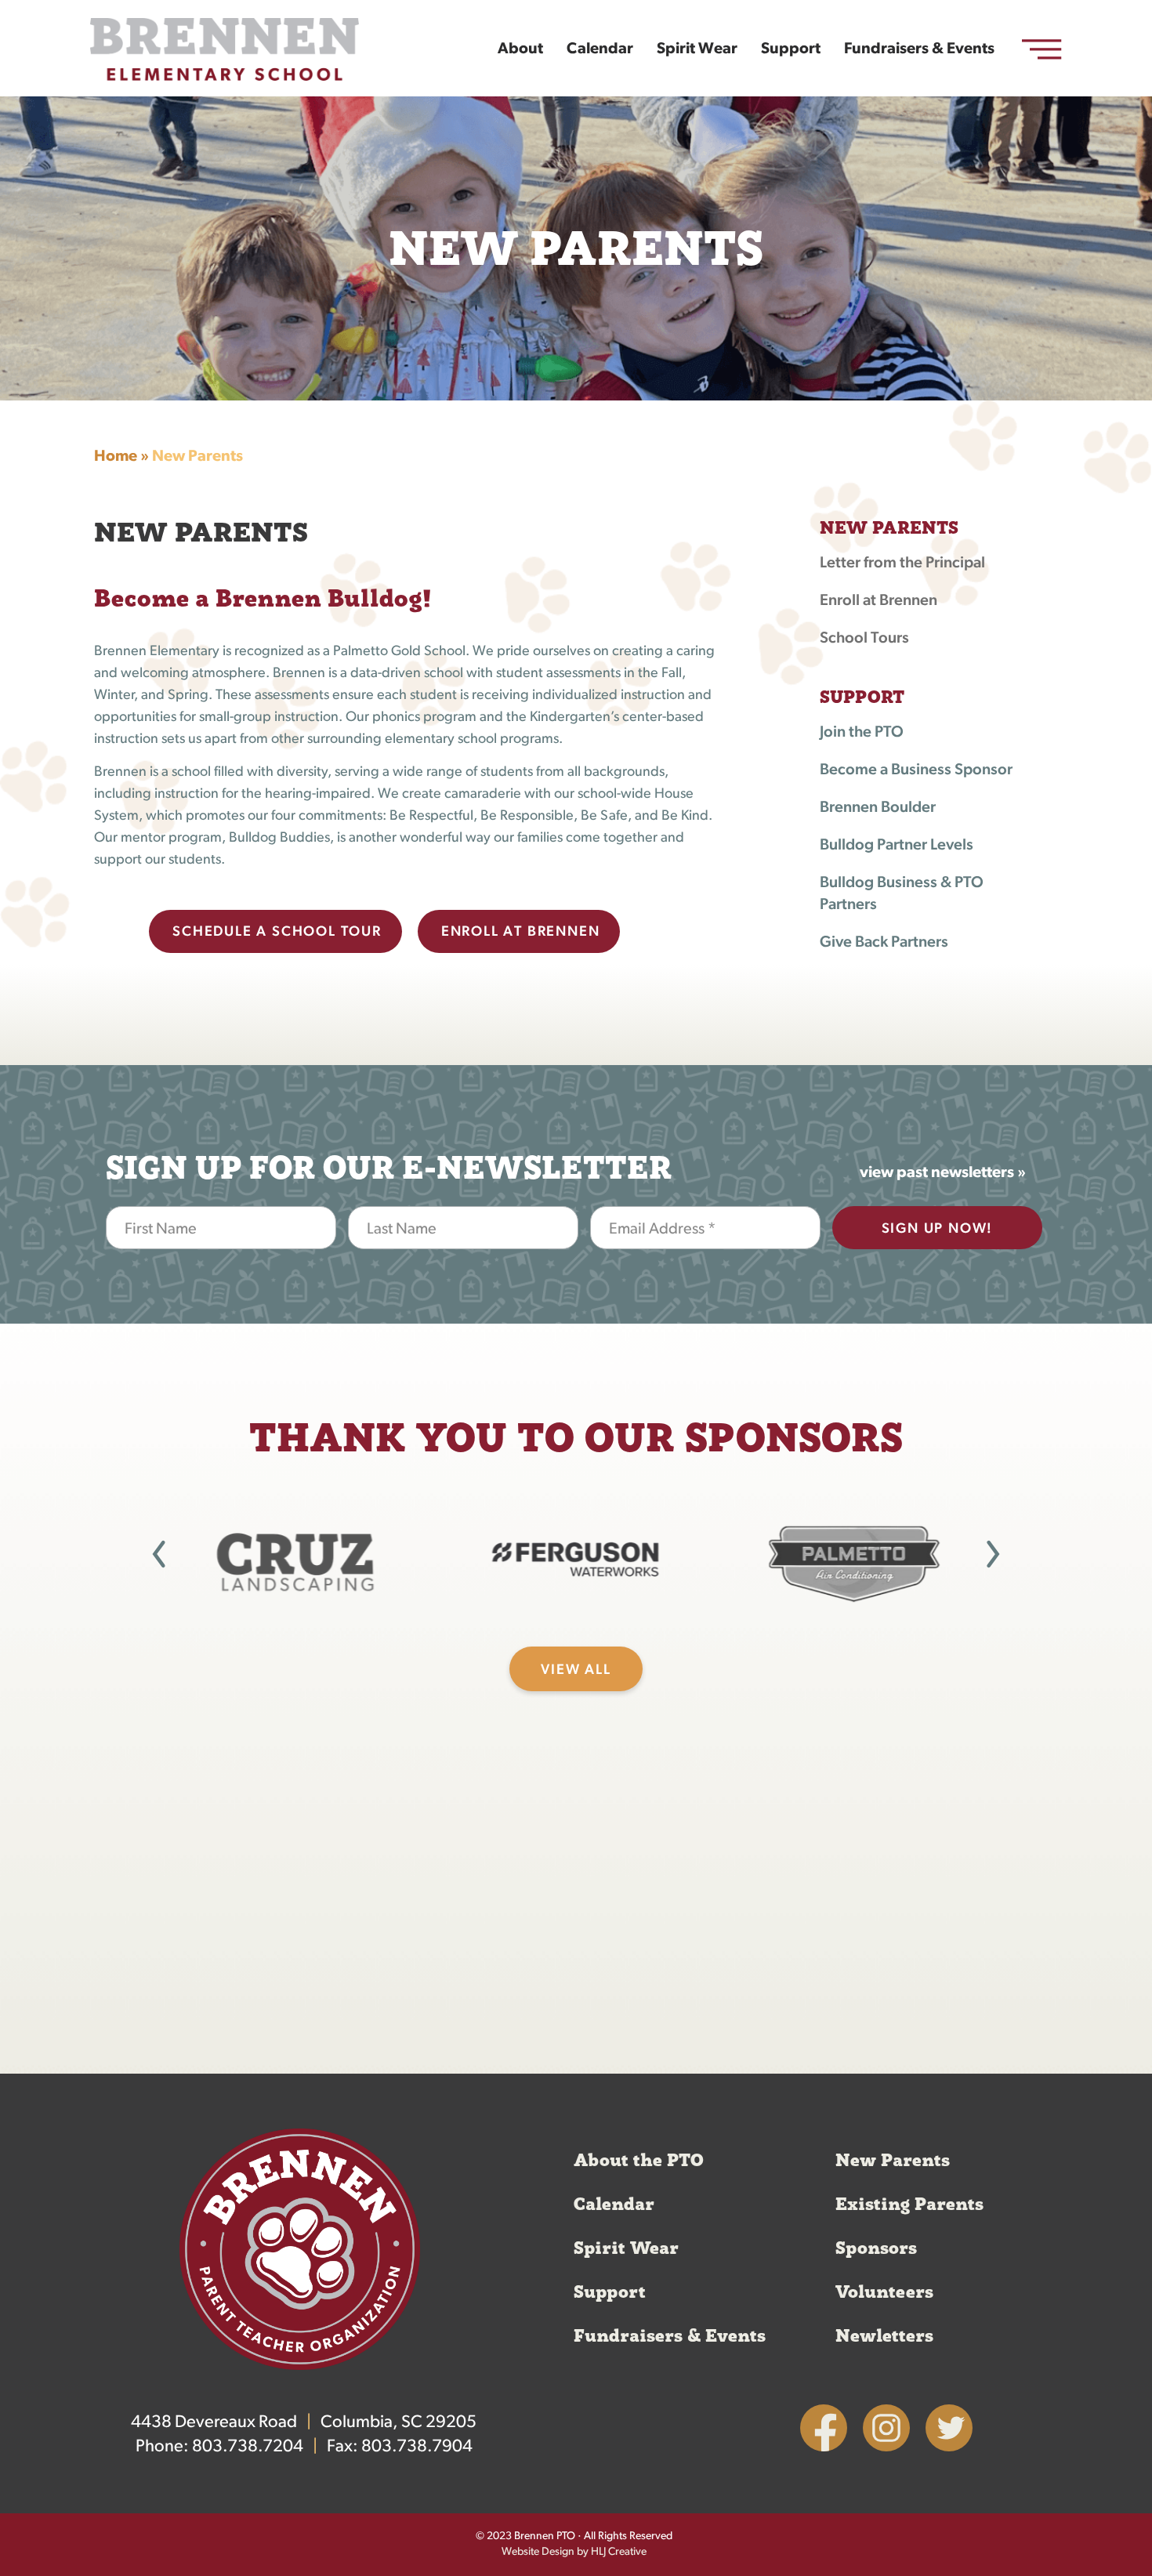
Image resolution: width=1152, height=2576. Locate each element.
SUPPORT (862, 697)
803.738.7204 (248, 2447)
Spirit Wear (697, 49)
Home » (121, 457)
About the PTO (639, 2161)
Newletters (884, 2336)
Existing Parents (909, 2205)
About (520, 49)
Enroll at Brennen (878, 601)
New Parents (893, 2161)
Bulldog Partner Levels (897, 846)
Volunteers (884, 2292)
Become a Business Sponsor (916, 770)
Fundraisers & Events (919, 49)
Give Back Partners (884, 943)
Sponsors (876, 2248)
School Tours (864, 639)
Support (791, 49)
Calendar (600, 49)
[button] (159, 1554)
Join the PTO (862, 733)
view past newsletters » (943, 1173)
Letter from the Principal (902, 563)
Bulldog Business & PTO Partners (902, 894)
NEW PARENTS (889, 528)
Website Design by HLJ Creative (574, 2552)
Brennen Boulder (878, 808)
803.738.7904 (417, 2447)
